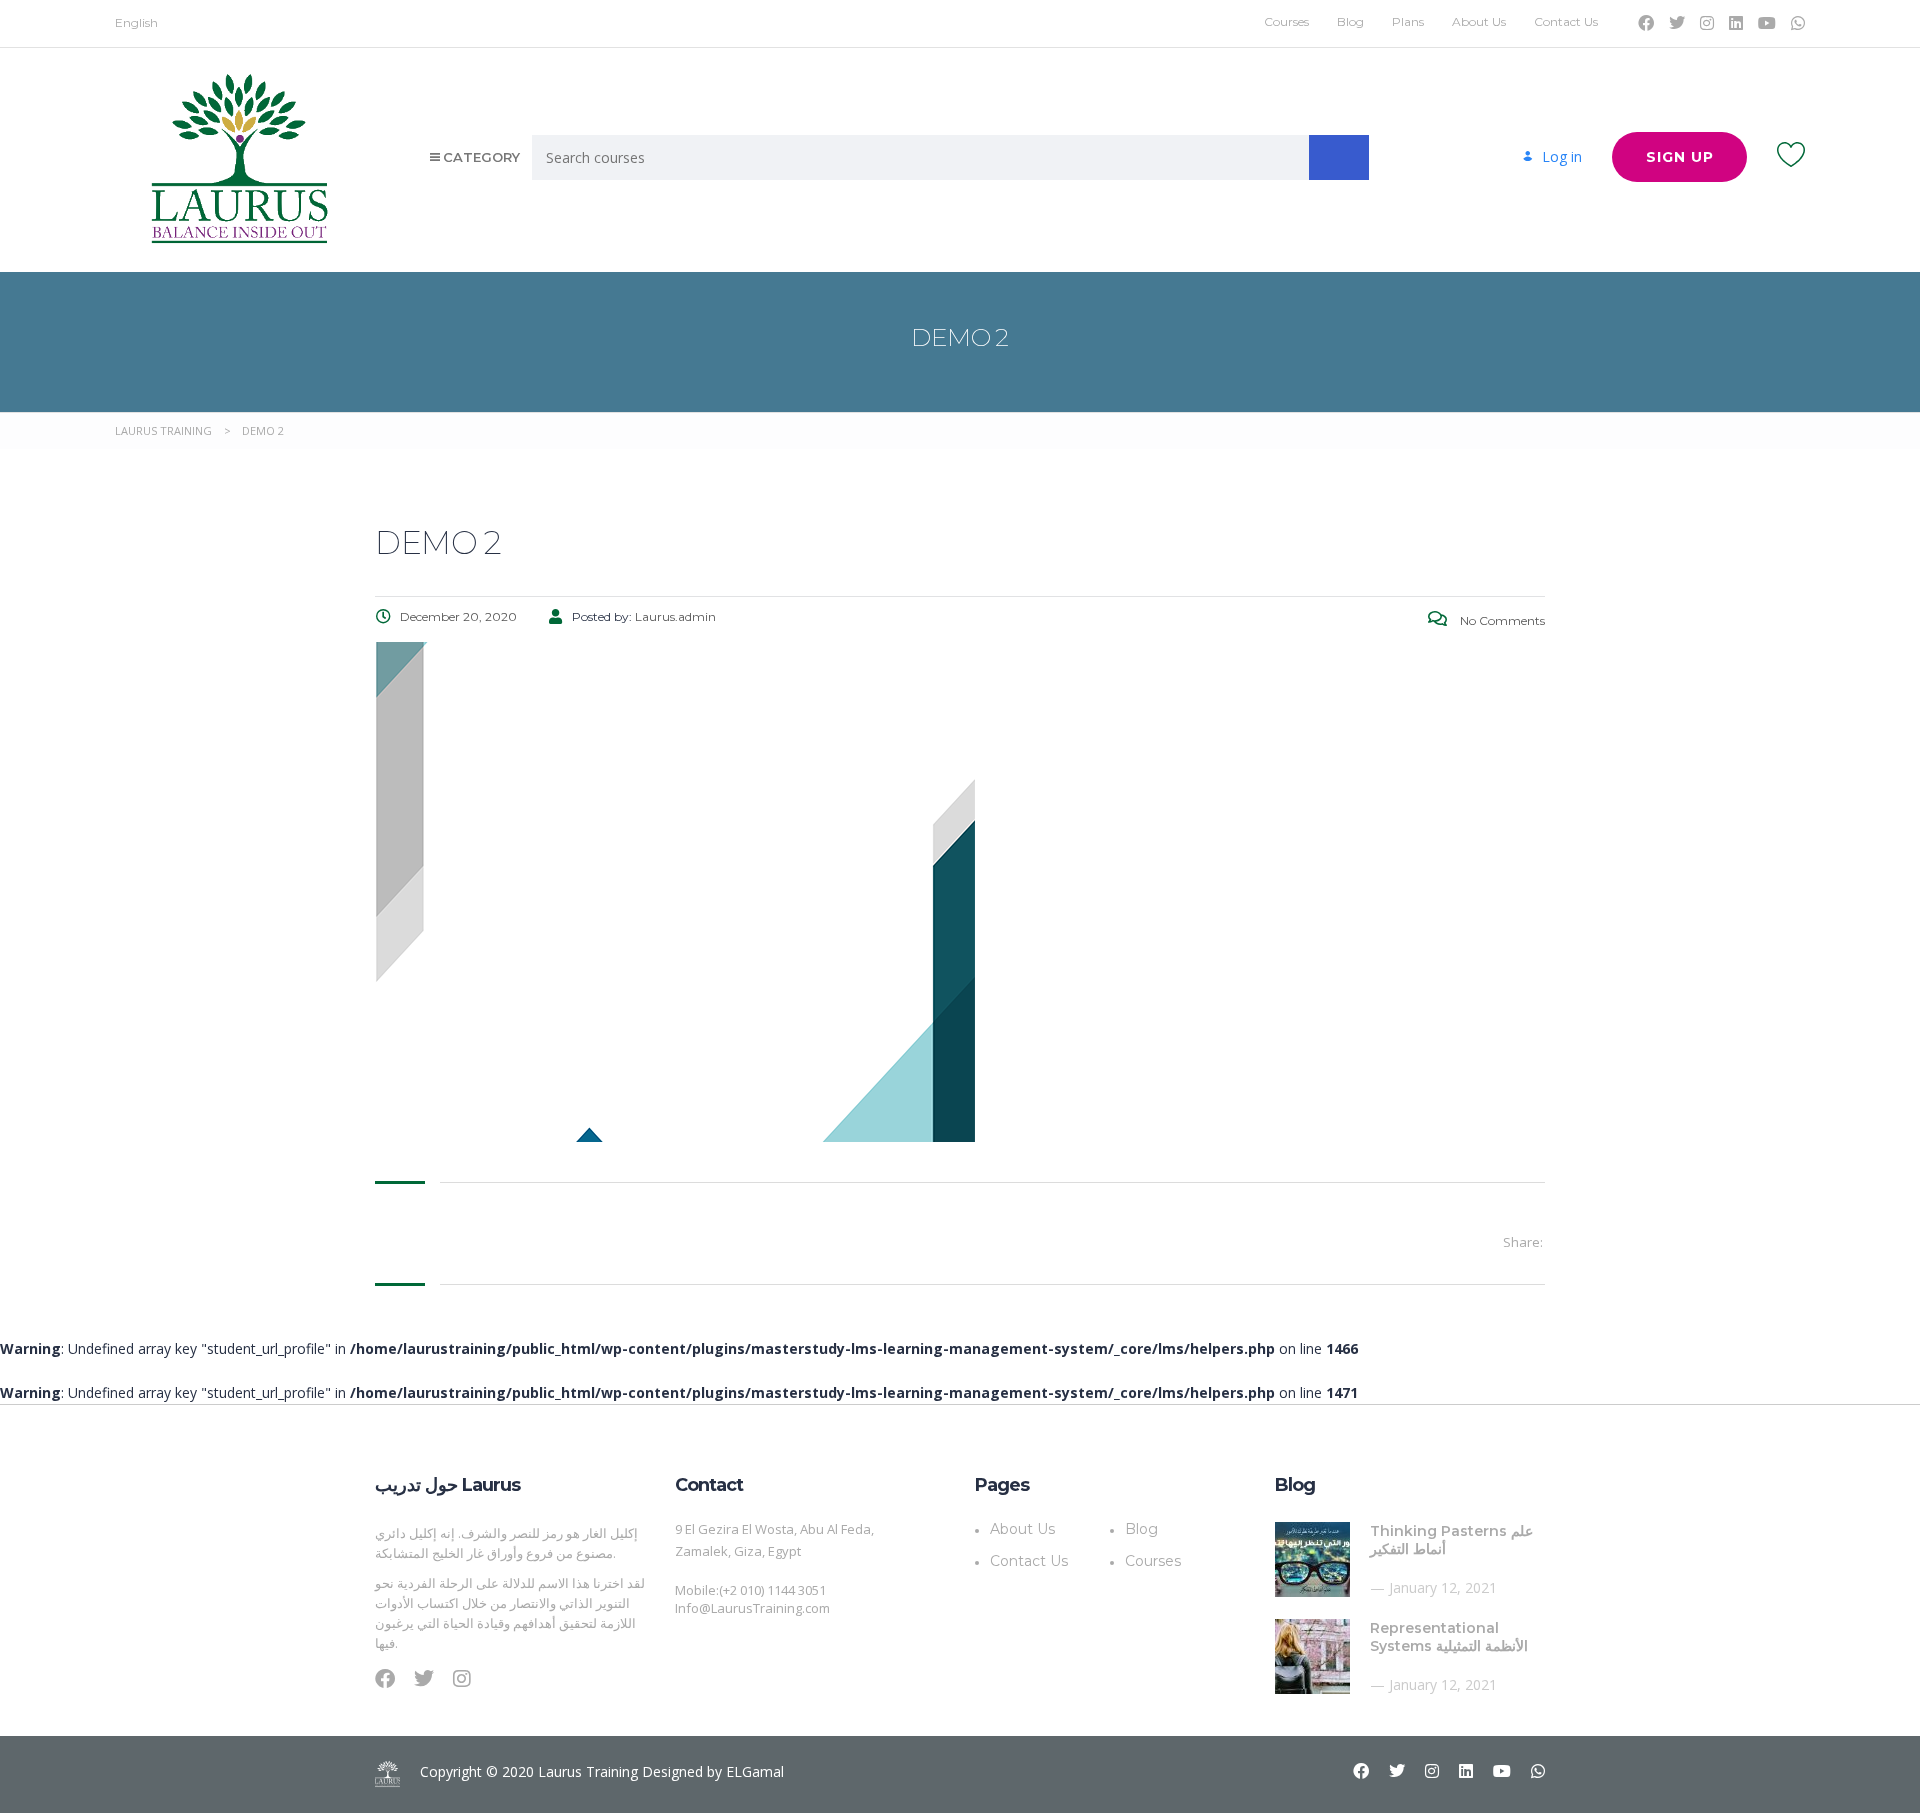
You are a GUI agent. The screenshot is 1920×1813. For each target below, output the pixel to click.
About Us (1479, 21)
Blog (1350, 21)
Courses (1286, 21)
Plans (1408, 21)
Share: (1523, 1242)
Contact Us (1566, 21)
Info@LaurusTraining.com (752, 1608)
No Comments (1501, 620)
